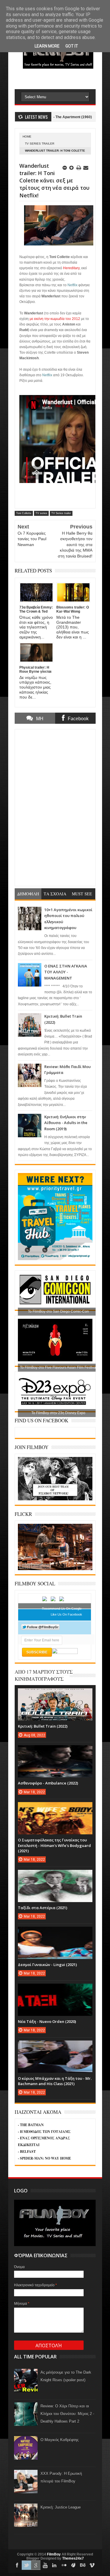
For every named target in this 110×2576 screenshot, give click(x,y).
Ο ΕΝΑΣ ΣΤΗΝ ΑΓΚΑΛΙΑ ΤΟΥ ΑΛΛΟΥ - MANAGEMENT (66, 972)
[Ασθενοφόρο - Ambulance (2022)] (55, 1751)
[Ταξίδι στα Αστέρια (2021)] (55, 1876)
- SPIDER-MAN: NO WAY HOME (44, 2158)
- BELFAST (27, 2152)
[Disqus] (55, 807)
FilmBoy (54, 2554)
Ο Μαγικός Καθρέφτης (60, 2440)
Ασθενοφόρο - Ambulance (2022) (48, 1783)
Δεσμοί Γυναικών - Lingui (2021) (47, 1965)
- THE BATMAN (31, 2125)
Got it (72, 46)
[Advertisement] (62, 79)
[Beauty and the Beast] (55, 1569)
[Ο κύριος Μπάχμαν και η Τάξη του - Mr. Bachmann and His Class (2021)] (55, 2046)
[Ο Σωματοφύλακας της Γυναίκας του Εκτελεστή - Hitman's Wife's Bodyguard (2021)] (55, 1808)
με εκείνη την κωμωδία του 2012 (55, 319)
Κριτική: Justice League (61, 2507)
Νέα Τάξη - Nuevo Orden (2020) (47, 2021)
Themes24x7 (73, 2558)
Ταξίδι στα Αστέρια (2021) (43, 1908)
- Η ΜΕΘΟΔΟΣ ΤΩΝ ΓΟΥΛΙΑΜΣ (44, 2132)
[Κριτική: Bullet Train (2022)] (55, 1694)
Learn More (47, 46)
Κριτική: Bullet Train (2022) (43, 1726)
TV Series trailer (40, 144)
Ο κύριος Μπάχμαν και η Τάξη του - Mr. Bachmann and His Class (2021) (55, 2081)
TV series (41, 513)
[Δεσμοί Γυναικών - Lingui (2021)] (55, 1933)
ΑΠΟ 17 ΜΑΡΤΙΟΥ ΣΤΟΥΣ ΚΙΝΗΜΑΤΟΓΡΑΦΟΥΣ (44, 1675)
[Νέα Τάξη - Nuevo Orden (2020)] (55, 1989)
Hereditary (71, 268)
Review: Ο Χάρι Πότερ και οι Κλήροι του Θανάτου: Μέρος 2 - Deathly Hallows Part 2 (67, 2414)
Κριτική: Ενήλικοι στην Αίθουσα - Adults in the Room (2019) (66, 1123)
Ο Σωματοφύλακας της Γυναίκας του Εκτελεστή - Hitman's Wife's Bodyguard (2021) (54, 1845)
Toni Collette (24, 513)
